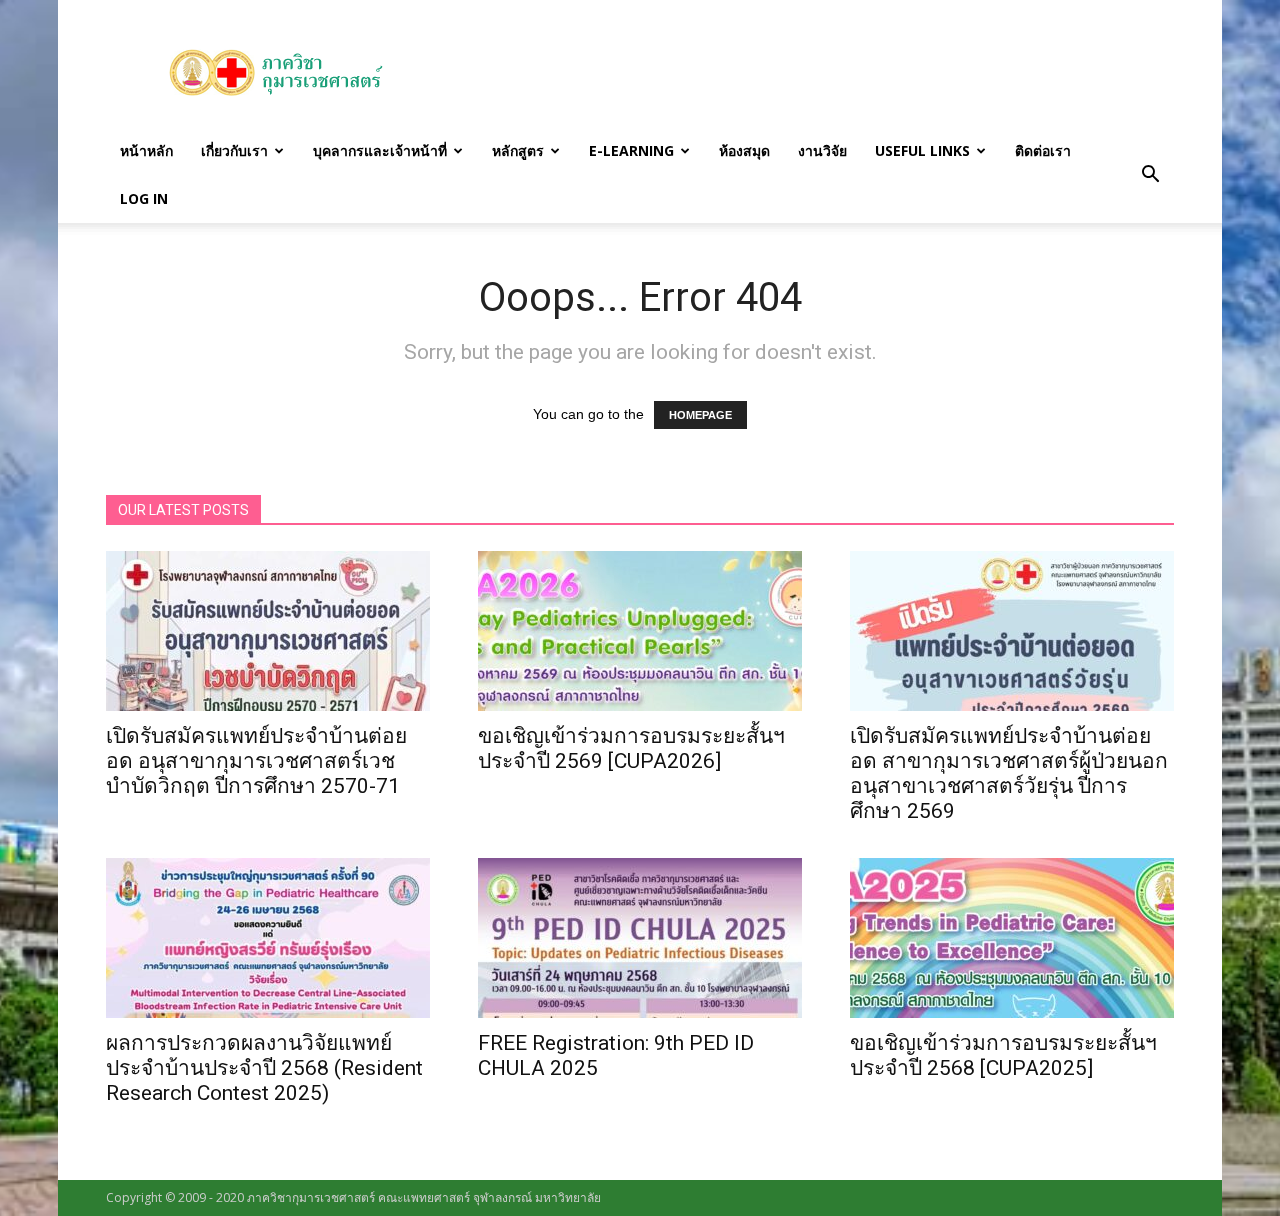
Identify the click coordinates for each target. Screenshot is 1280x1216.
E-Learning (631, 150)
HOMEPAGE (700, 415)
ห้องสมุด (744, 150)
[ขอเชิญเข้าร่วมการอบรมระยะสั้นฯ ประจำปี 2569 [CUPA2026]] (640, 631)
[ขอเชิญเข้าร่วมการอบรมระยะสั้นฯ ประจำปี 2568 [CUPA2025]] (1012, 938)
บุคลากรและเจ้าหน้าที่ (380, 150)
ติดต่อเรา (1043, 150)
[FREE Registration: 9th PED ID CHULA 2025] (640, 938)
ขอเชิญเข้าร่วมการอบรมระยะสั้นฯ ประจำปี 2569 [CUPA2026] (631, 748)
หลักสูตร (518, 150)
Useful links (922, 150)
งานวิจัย (822, 150)
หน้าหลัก (146, 150)
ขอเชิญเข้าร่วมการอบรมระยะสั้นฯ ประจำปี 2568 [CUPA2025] (1003, 1055)
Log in (144, 198)
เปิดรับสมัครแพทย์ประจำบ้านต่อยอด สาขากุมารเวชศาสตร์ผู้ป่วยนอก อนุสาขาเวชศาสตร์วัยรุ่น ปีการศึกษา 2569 (1009, 773)
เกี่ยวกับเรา (234, 150)
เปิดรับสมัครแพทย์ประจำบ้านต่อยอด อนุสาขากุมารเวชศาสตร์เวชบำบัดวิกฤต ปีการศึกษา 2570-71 (256, 761)
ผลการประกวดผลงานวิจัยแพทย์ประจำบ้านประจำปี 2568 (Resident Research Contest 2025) (264, 1068)
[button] (1150, 175)
